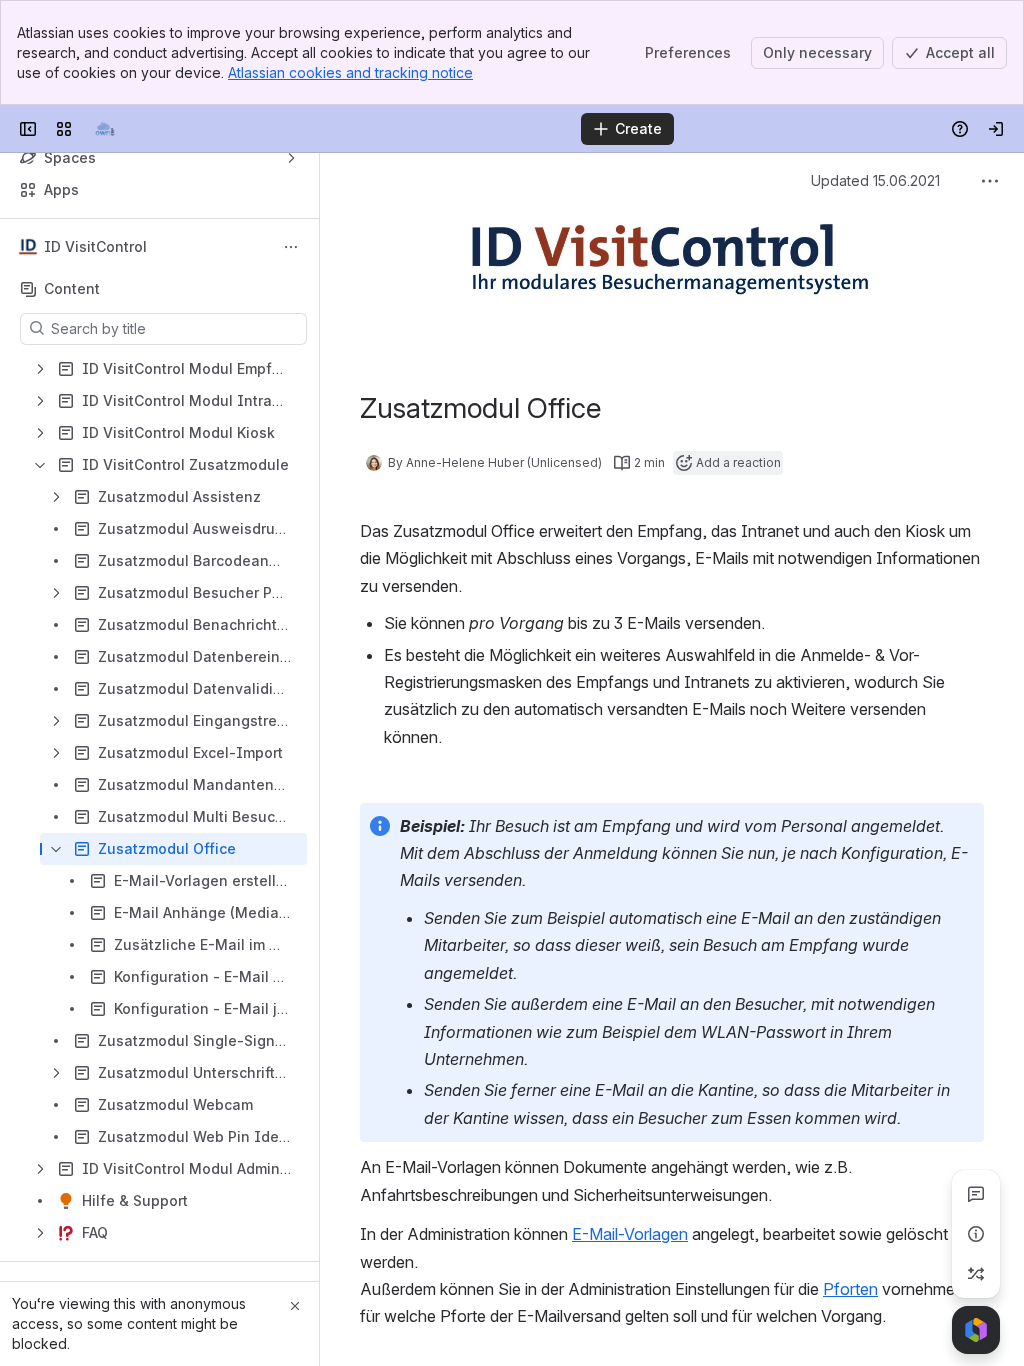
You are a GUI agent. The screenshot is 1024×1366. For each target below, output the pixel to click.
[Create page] (976, 1274)
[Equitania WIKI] (104, 129)
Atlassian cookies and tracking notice (350, 72)
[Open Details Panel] (976, 1234)
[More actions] (291, 247)
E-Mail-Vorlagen (630, 1234)
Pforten (850, 1289)
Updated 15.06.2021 (875, 180)
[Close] (295, 1306)
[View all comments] (976, 1194)
